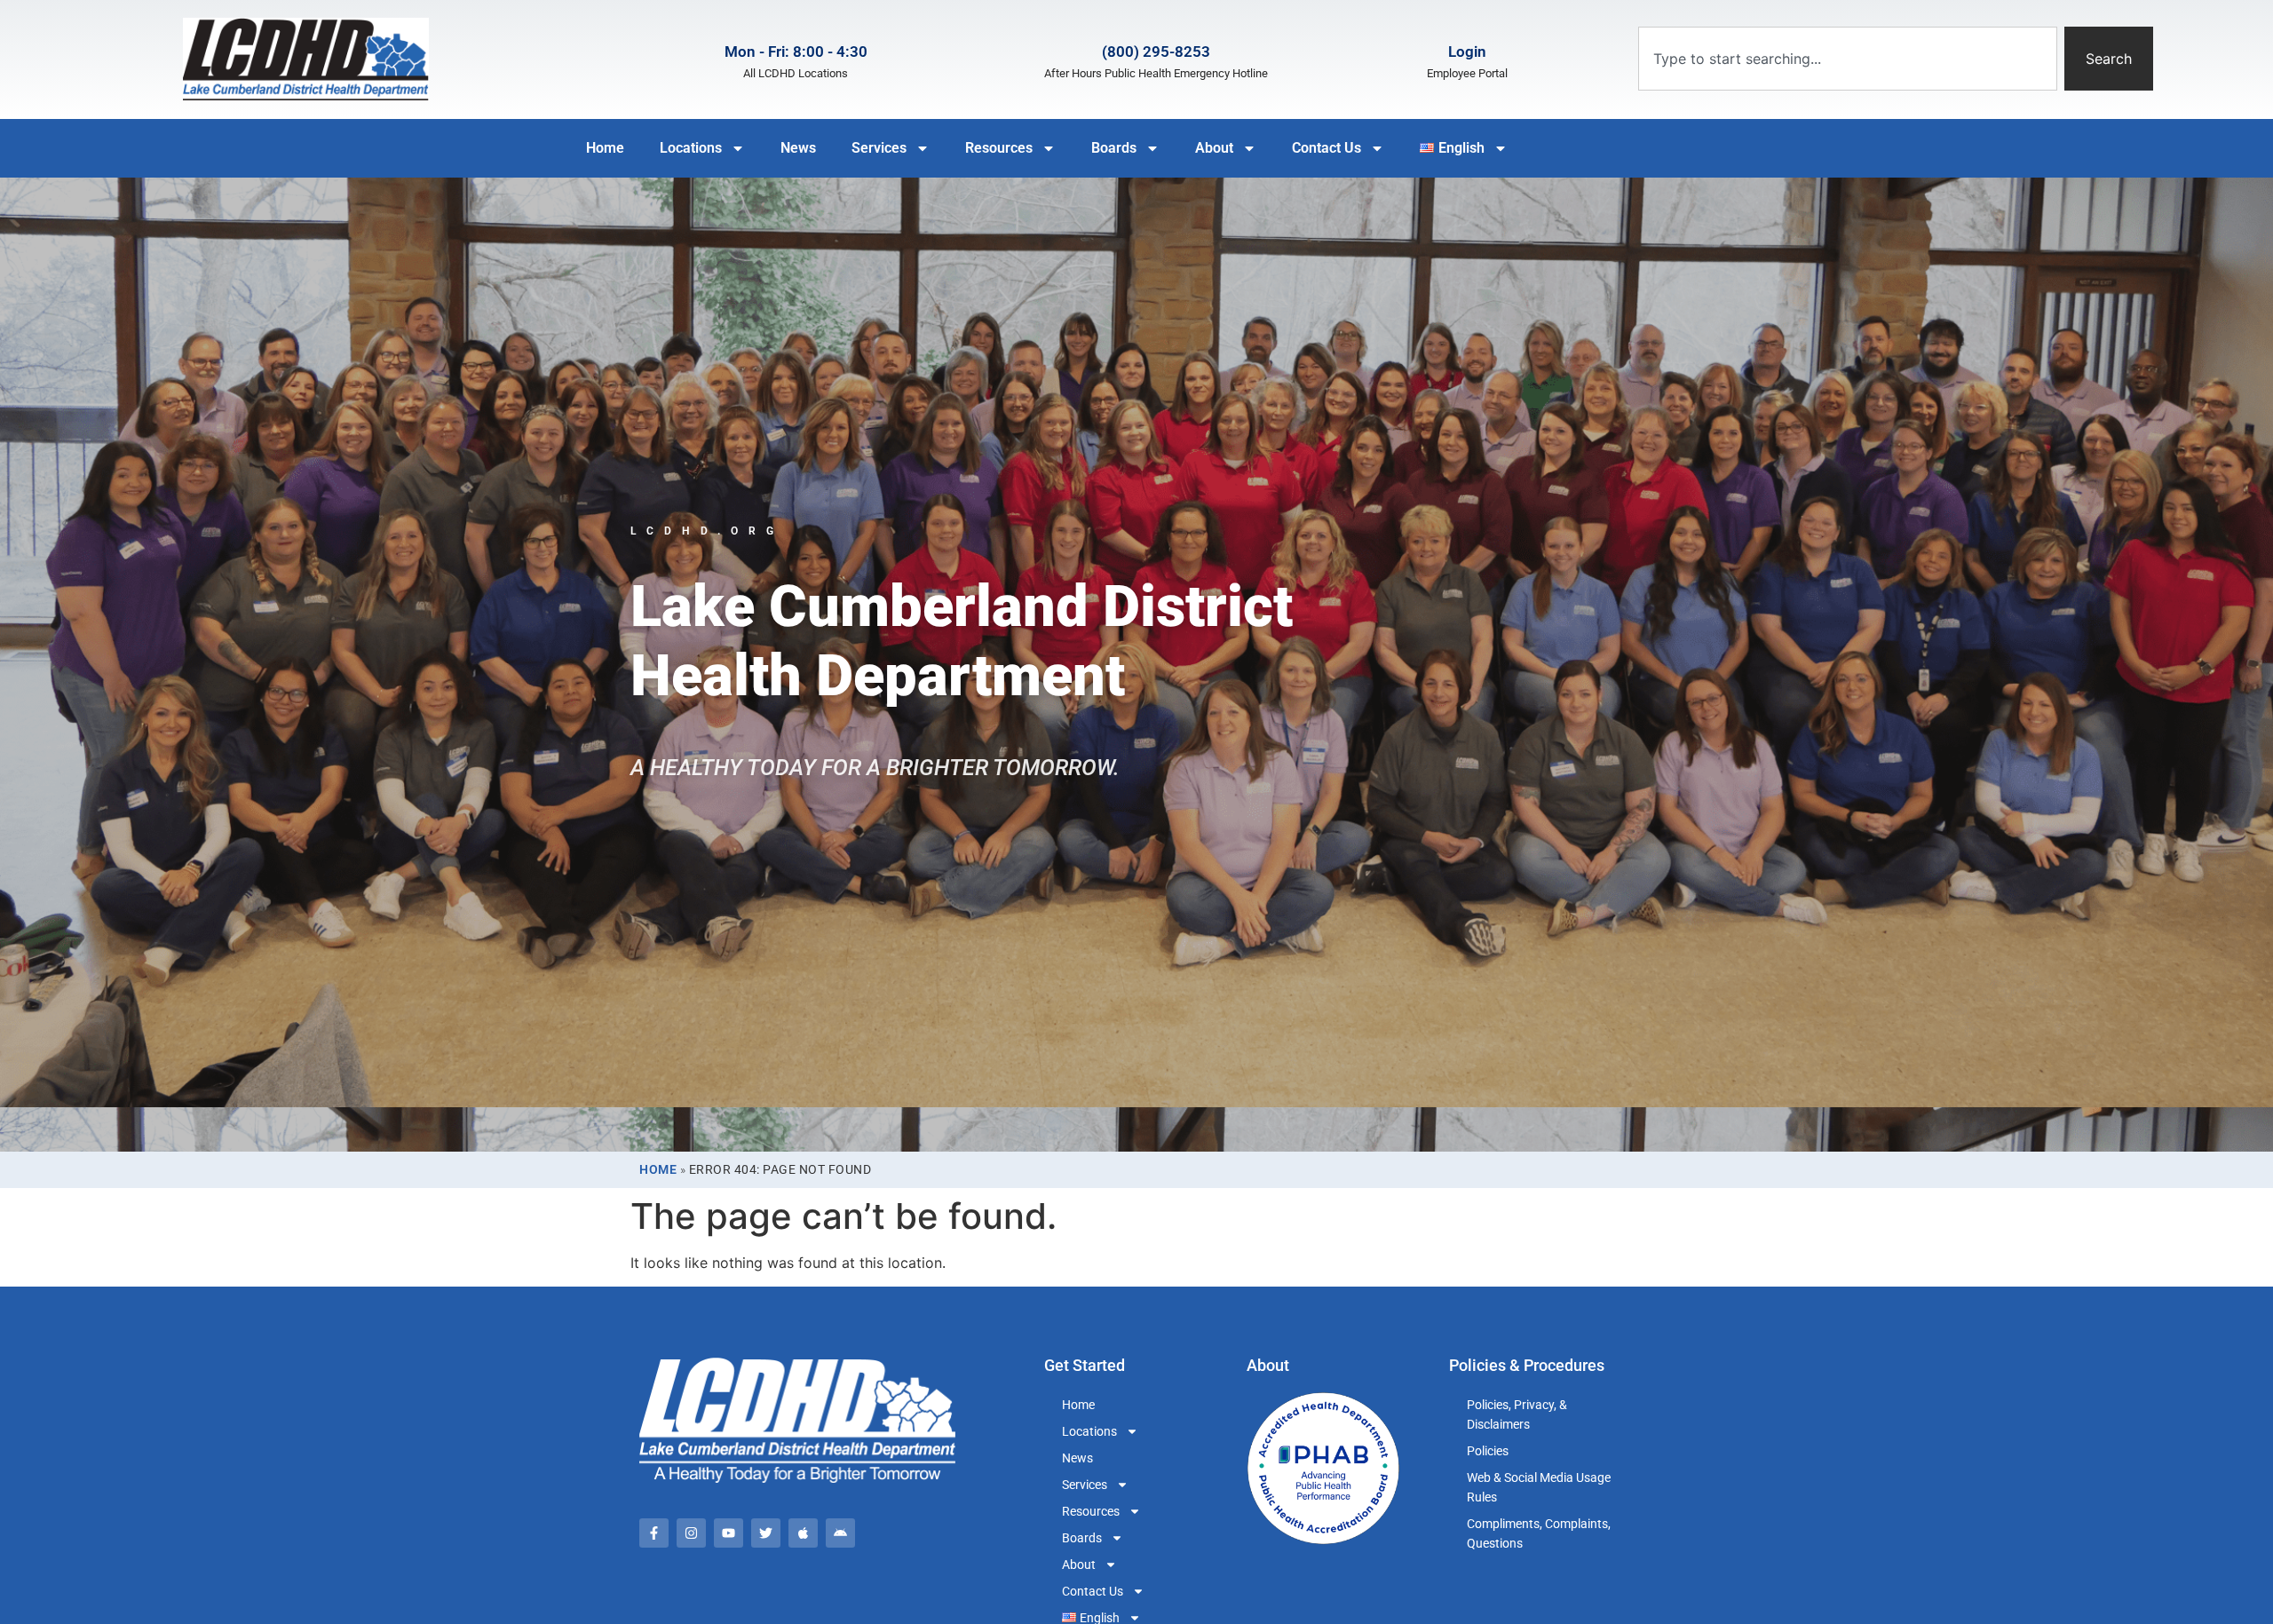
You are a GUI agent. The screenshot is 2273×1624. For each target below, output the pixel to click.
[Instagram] (691, 1533)
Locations (691, 148)
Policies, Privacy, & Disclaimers (1517, 1414)
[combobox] (1848, 59)
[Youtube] (729, 1533)
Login (1467, 51)
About (1214, 148)
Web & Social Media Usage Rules (1539, 1487)
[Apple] (803, 1533)
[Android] (840, 1533)
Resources (999, 148)
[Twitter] (766, 1533)
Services (879, 148)
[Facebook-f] (654, 1533)
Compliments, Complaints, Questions (1539, 1533)
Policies (1488, 1451)
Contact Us (1327, 148)
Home (605, 148)
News (798, 148)
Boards (1114, 148)
